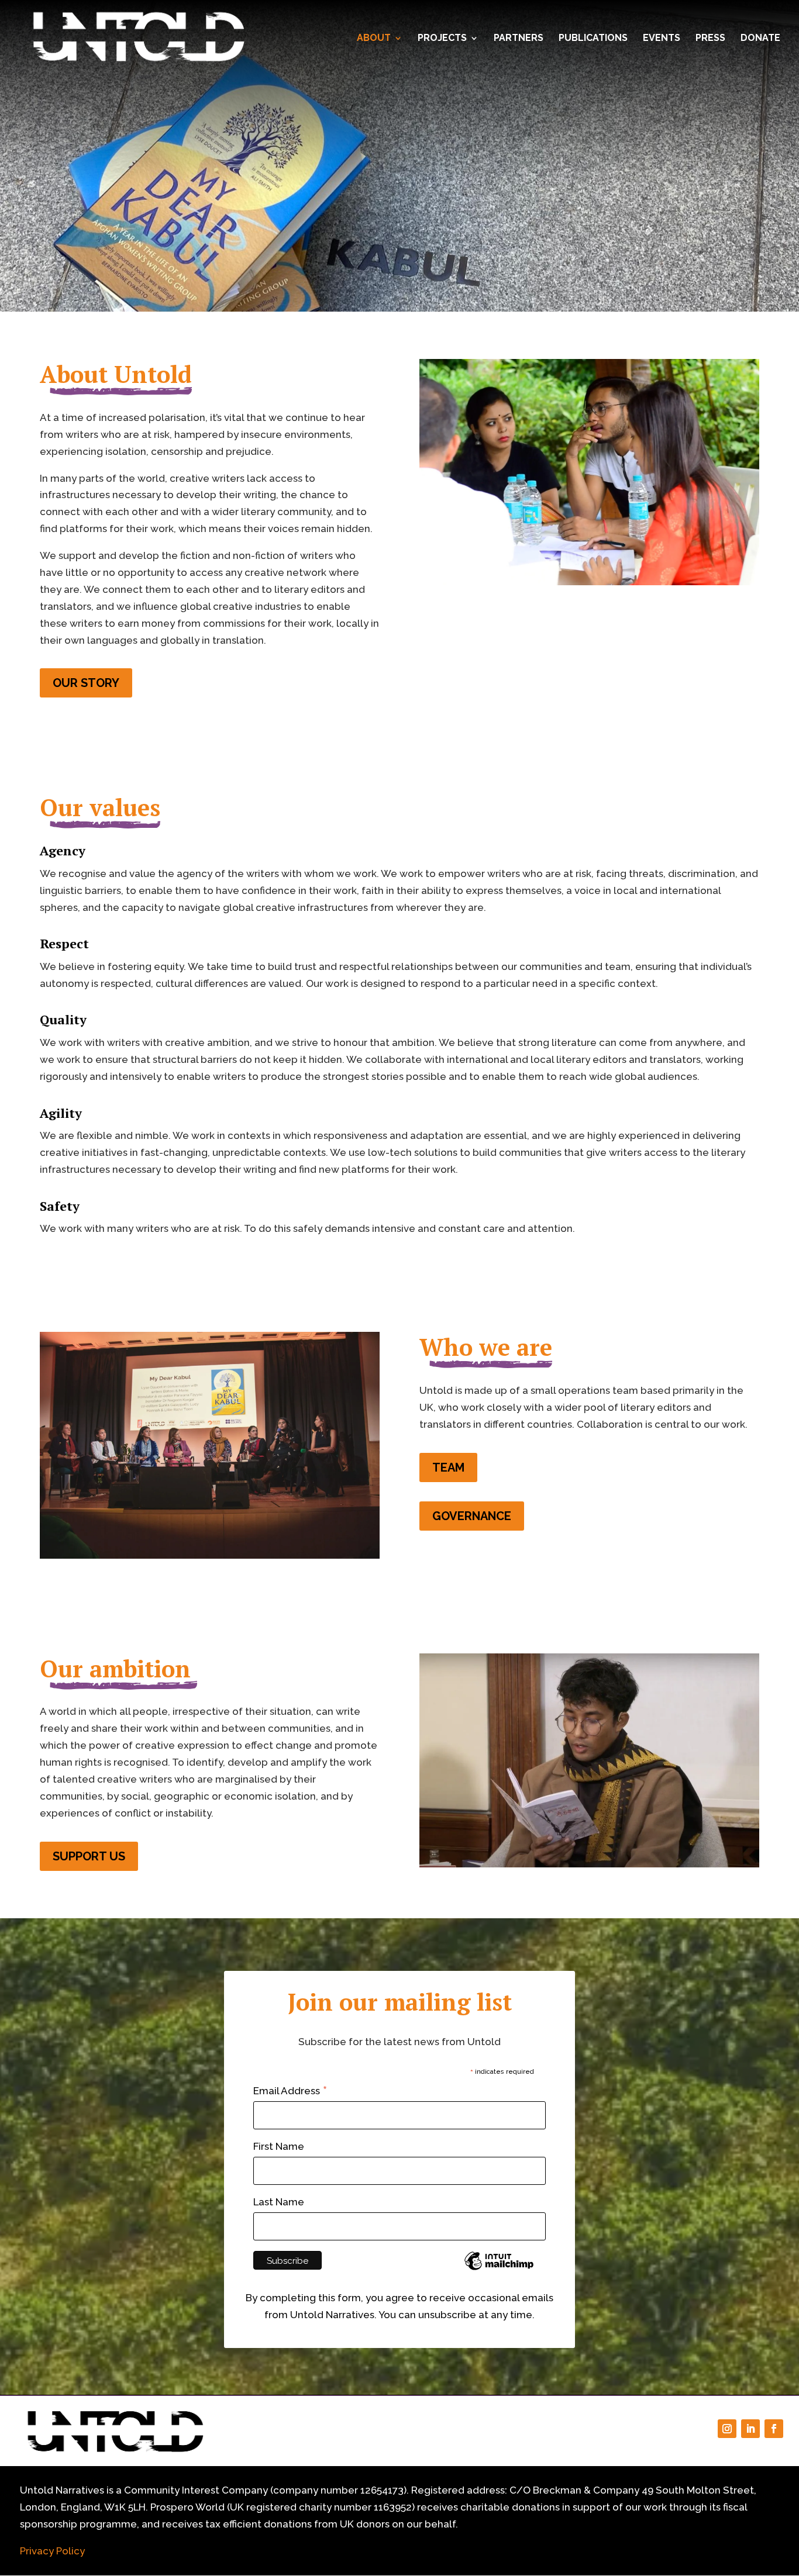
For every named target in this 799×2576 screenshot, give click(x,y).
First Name (279, 2146)
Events (662, 39)
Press (710, 39)
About (374, 39)
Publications (593, 39)
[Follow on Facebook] (774, 2429)
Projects (442, 39)
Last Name (279, 2202)
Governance (472, 1516)
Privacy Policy (52, 2551)
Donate (760, 39)
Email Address (290, 2091)
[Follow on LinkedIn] (750, 2429)
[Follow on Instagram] (727, 2429)
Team (448, 1467)
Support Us (89, 1856)
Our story (86, 683)
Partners (519, 39)
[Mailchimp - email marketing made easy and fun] (499, 2269)
